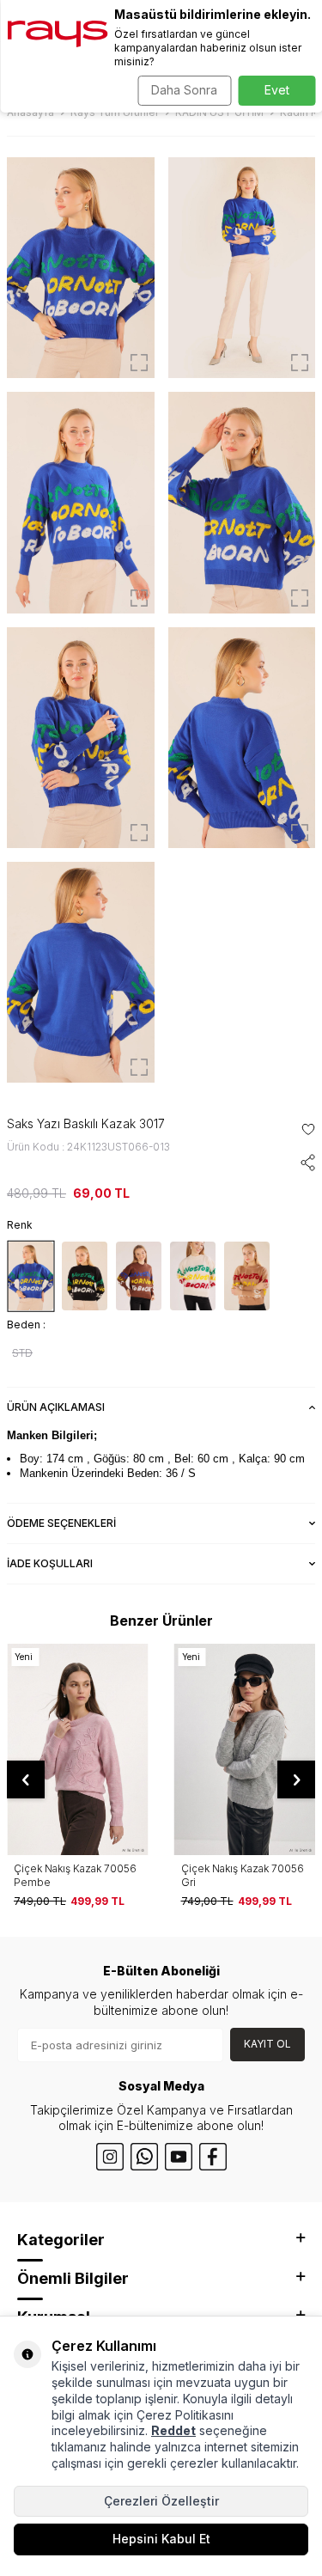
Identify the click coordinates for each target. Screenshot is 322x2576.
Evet (277, 90)
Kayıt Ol (267, 2044)
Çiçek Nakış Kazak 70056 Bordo (243, 1875)
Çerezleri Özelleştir (161, 2501)
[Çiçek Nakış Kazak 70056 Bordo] (245, 1750)
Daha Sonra (184, 90)
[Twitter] (144, 2157)
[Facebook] (213, 2157)
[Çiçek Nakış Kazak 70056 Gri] (78, 1750)
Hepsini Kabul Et (161, 2539)
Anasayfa (30, 112)
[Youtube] (179, 2157)
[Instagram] (110, 2157)
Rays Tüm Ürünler (115, 112)
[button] (26, 1779)
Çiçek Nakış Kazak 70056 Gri (75, 1875)
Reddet (173, 2430)
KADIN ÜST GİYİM (219, 112)
